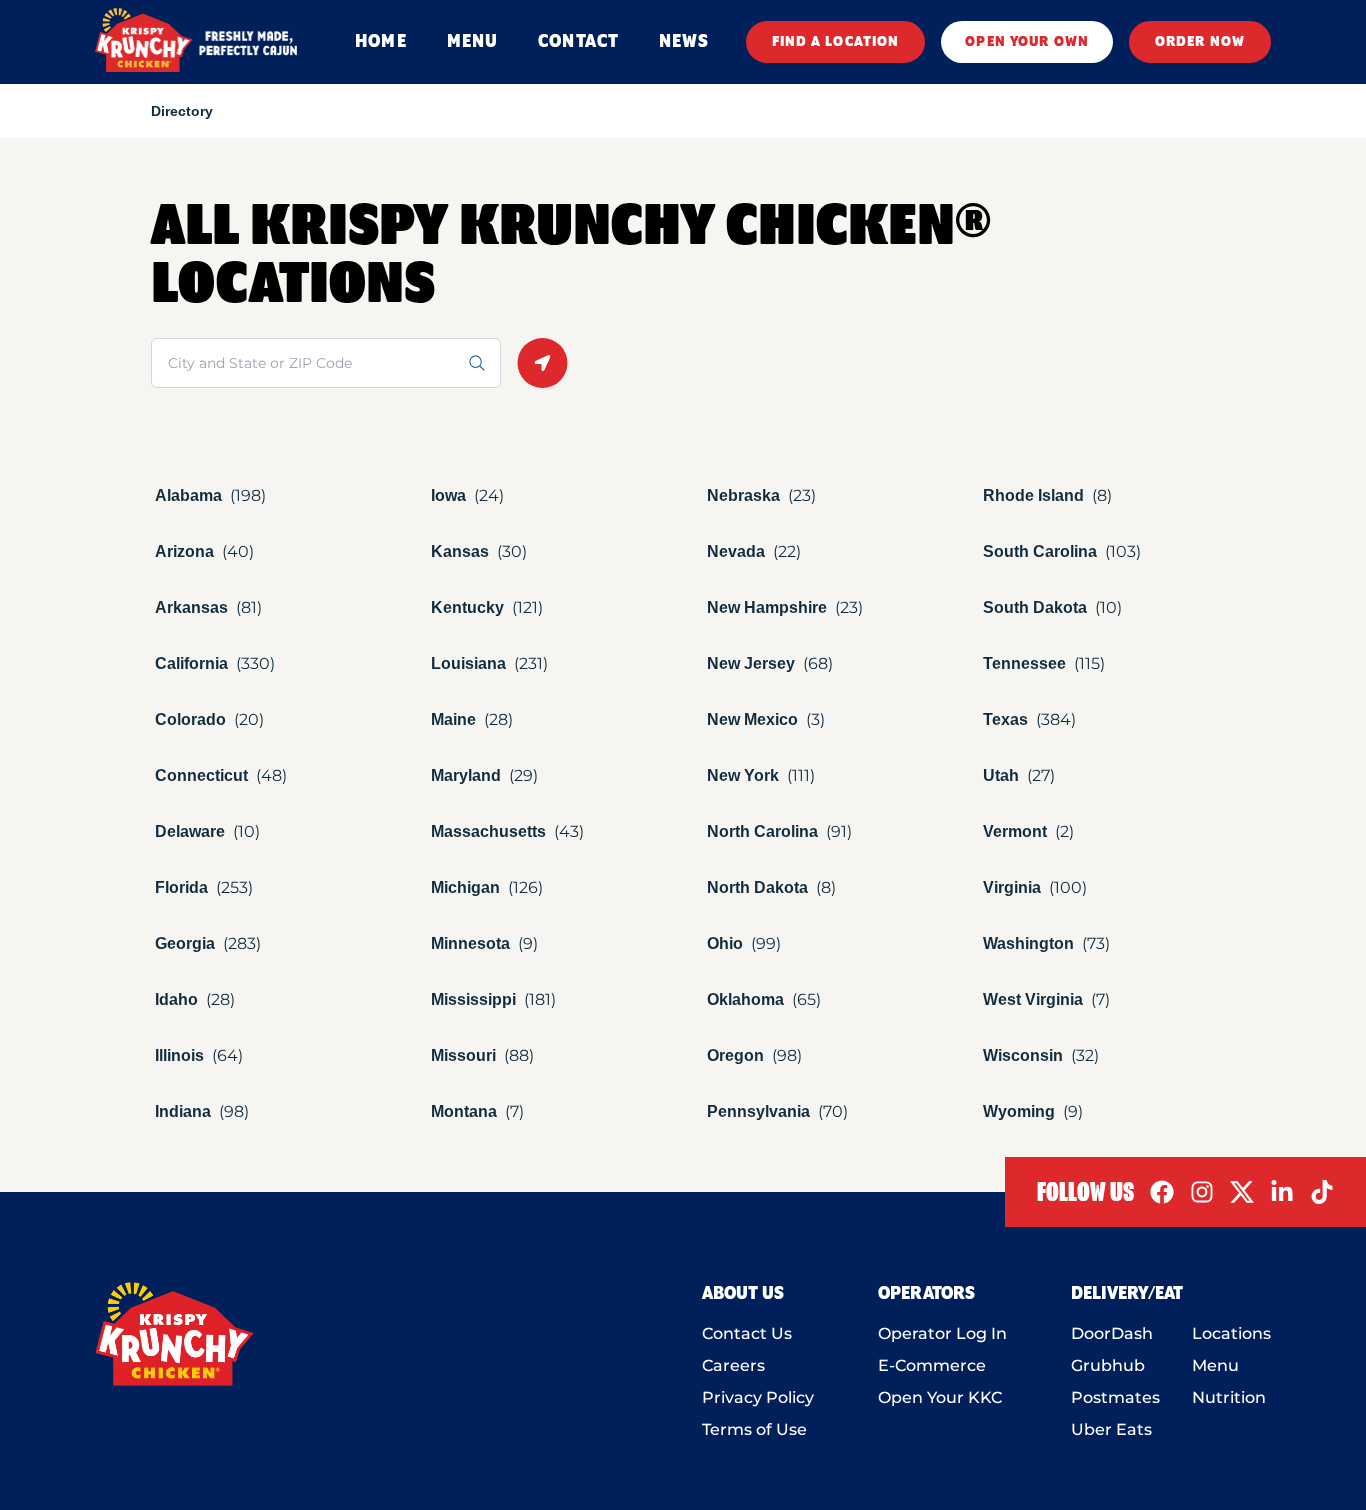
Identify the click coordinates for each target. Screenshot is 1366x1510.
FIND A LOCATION (836, 42)
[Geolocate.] (542, 363)
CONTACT (578, 42)
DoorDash (1112, 1333)
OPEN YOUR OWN (1027, 42)
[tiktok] (1322, 1192)
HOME (380, 42)
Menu (1215, 1365)
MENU (472, 42)
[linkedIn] (1282, 1192)
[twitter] (1242, 1192)
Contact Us (747, 1333)
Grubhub (1108, 1365)
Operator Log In (942, 1333)
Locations (1231, 1333)
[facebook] (1162, 1192)
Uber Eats (1111, 1429)
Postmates (1115, 1397)
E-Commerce (932, 1365)
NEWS (684, 42)
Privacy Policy (758, 1397)
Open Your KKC (940, 1397)
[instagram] (1202, 1192)
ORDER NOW (1200, 42)
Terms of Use (754, 1429)
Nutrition (1229, 1397)
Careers (733, 1365)
